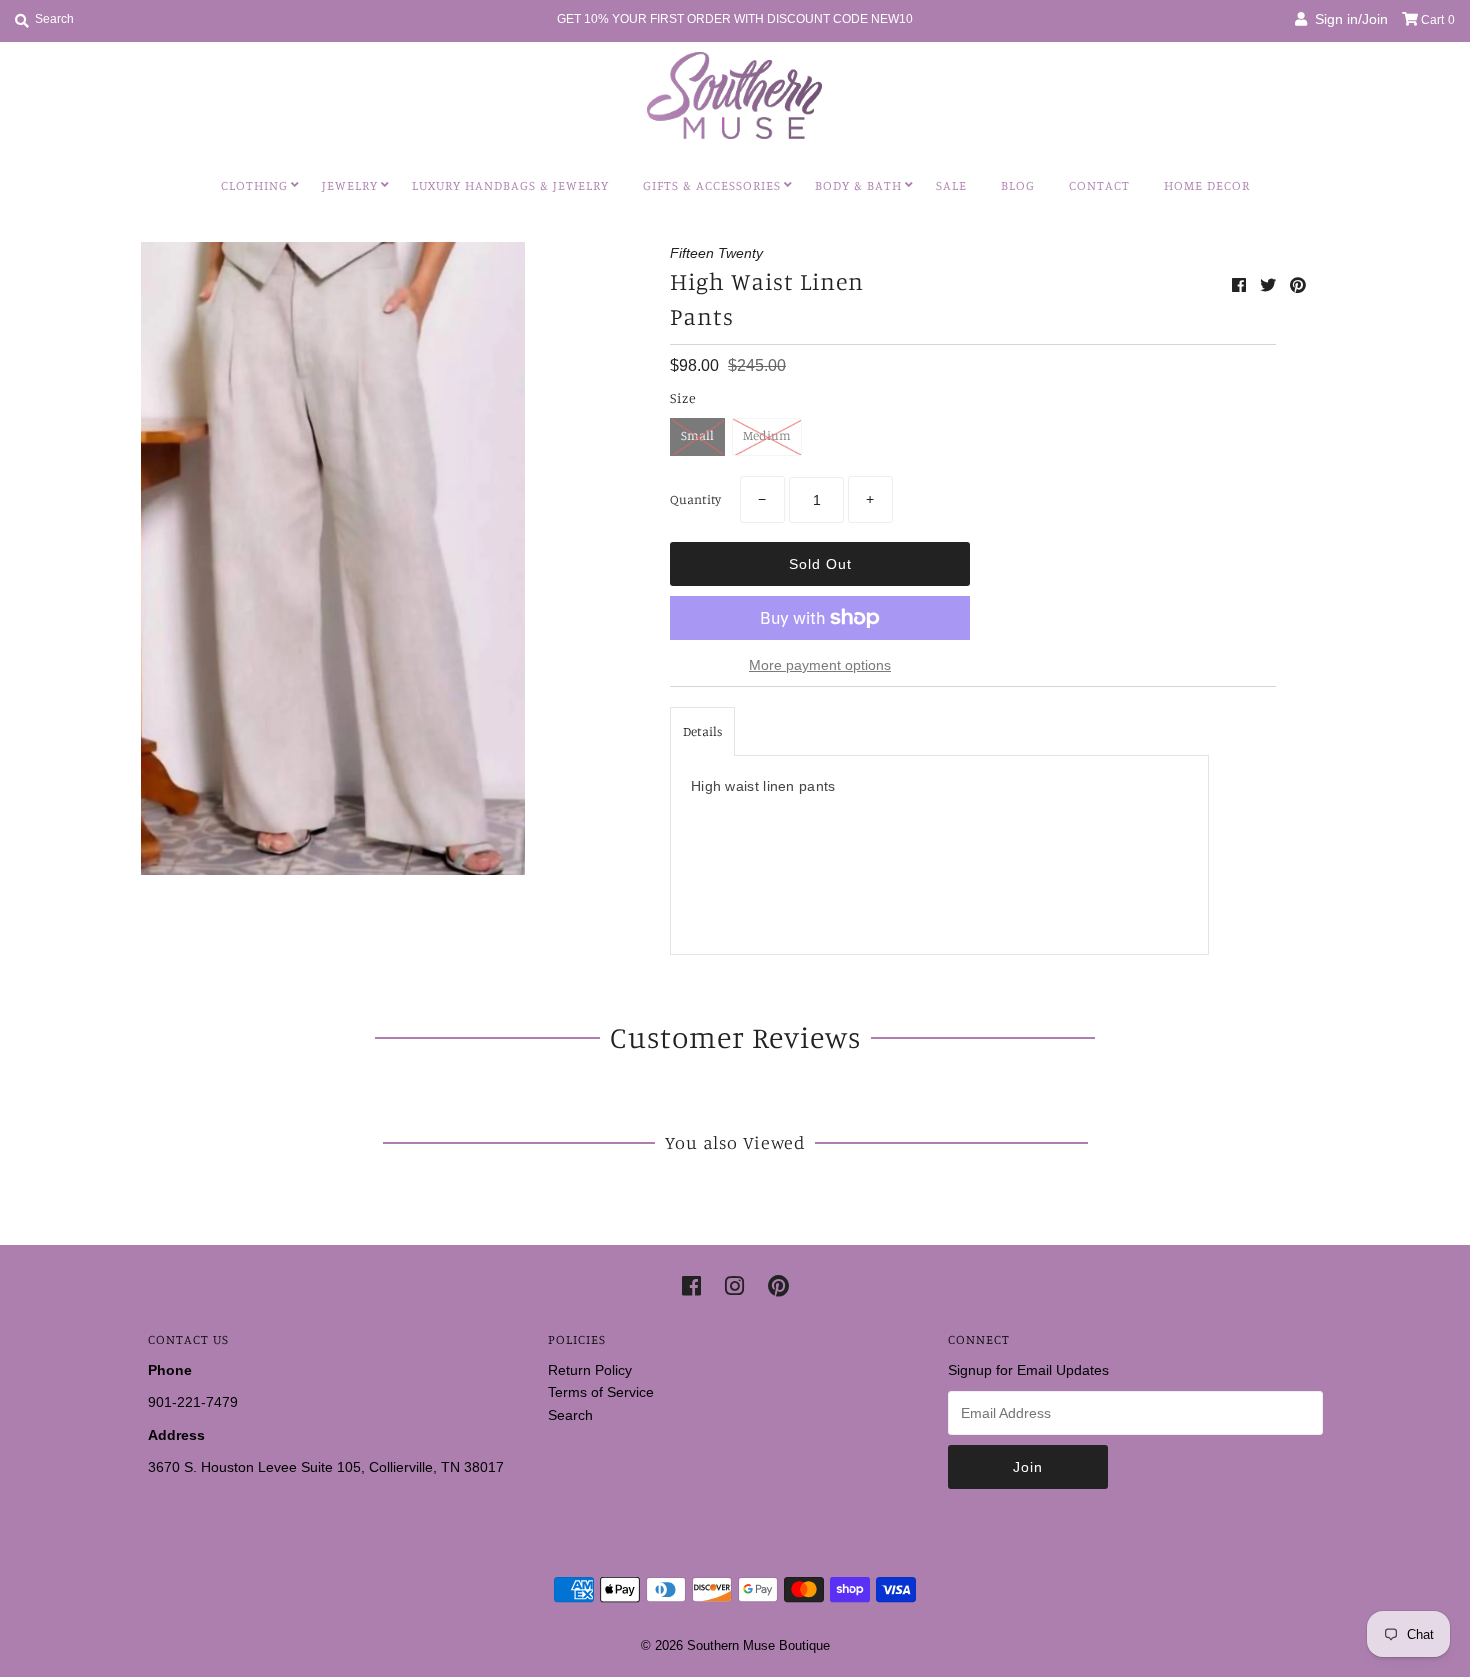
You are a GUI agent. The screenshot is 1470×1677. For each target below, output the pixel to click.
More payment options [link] (820, 665)
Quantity (695, 499)
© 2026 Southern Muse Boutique (735, 1645)
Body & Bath (858, 185)
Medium (767, 435)
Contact (1099, 185)
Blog (1018, 185)
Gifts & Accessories (712, 185)
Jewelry (350, 185)
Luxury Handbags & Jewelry (510, 185)
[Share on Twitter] (1270, 285)
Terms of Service (601, 1392)
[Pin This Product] (1298, 285)
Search (570, 1415)
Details (702, 731)
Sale (951, 185)
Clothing (254, 185)
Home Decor (1207, 185)
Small (697, 435)
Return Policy (590, 1370)
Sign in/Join (1347, 19)
